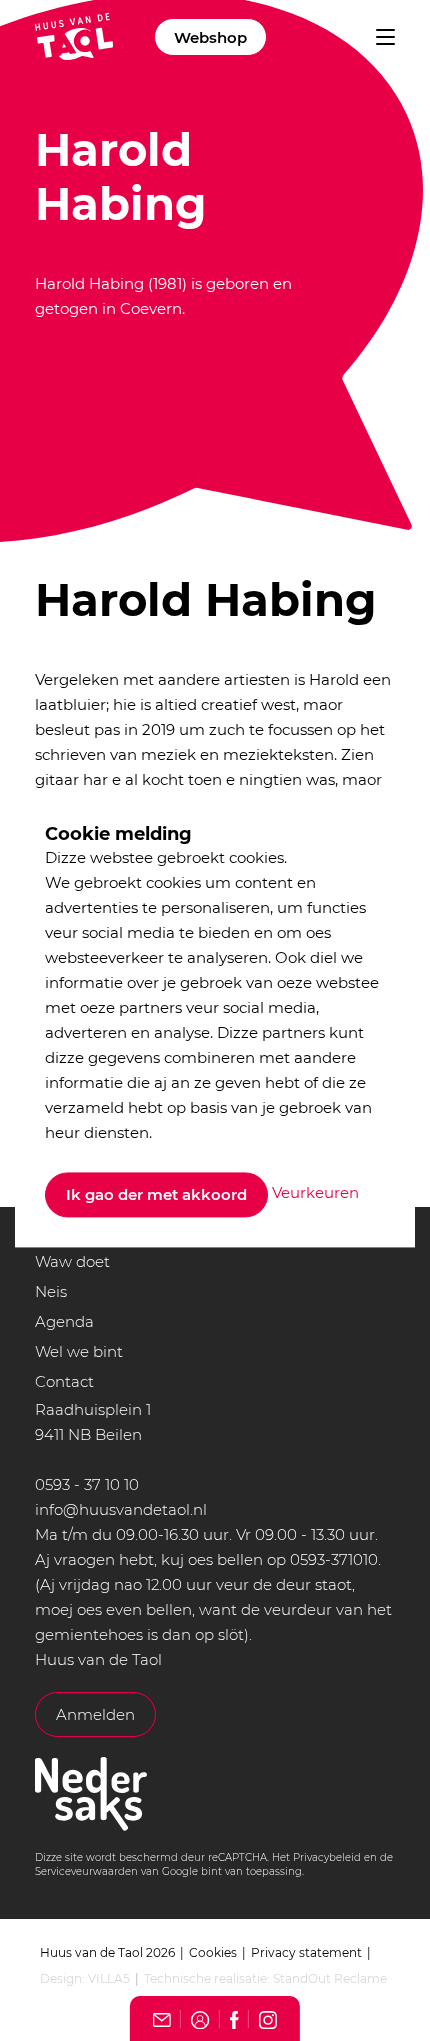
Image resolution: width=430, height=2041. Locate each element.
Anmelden (95, 1714)
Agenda (64, 1321)
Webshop (210, 37)
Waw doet (72, 1261)
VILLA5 (109, 1978)
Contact (64, 1381)
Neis (51, 1291)
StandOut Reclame (330, 1978)
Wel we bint (79, 1351)
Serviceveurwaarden (86, 1871)
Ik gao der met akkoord (156, 1194)
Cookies (213, 1952)
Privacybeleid (327, 1857)
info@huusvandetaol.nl (121, 1509)
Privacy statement (306, 1952)
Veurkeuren (315, 1193)
